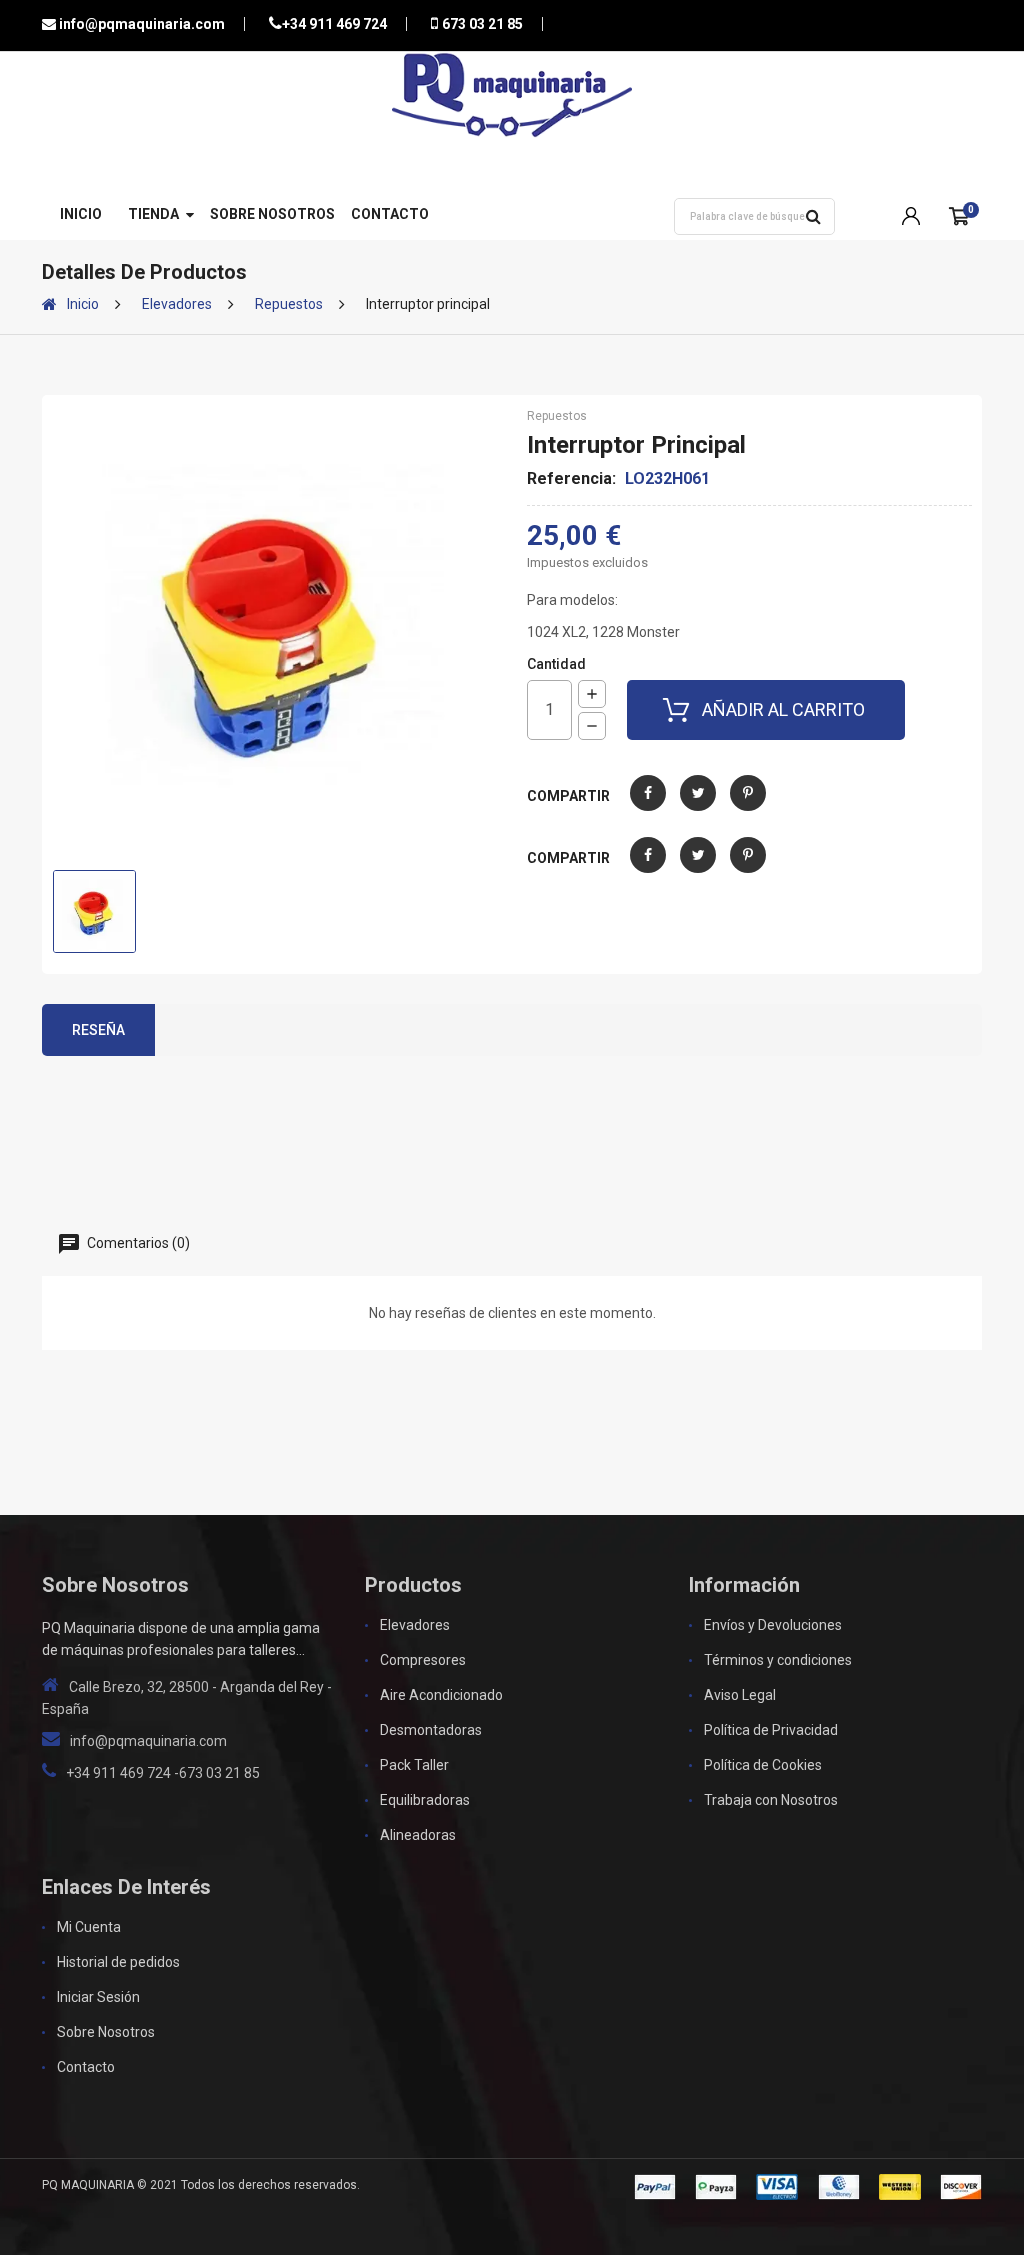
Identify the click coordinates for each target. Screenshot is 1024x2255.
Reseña (98, 1030)
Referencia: (571, 478)
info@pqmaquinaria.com (140, 24)
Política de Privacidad (771, 1730)
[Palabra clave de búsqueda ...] (813, 216)
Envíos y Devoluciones (773, 1625)
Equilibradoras (425, 1800)
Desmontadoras (431, 1730)
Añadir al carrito (783, 709)
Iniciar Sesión (98, 1997)
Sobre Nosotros (272, 214)
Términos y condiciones (778, 1660)
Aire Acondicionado (441, 1695)
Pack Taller (414, 1765)
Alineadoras (418, 1835)
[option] (94, 911)
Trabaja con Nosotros (771, 1800)
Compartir (648, 807)
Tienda (153, 214)
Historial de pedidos (118, 1962)
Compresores (423, 1660)
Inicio (81, 214)
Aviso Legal (740, 1695)
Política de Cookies (763, 1765)
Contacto (390, 214)
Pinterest (748, 807)
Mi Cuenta (89, 1927)
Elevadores (415, 1625)
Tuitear (698, 807)
